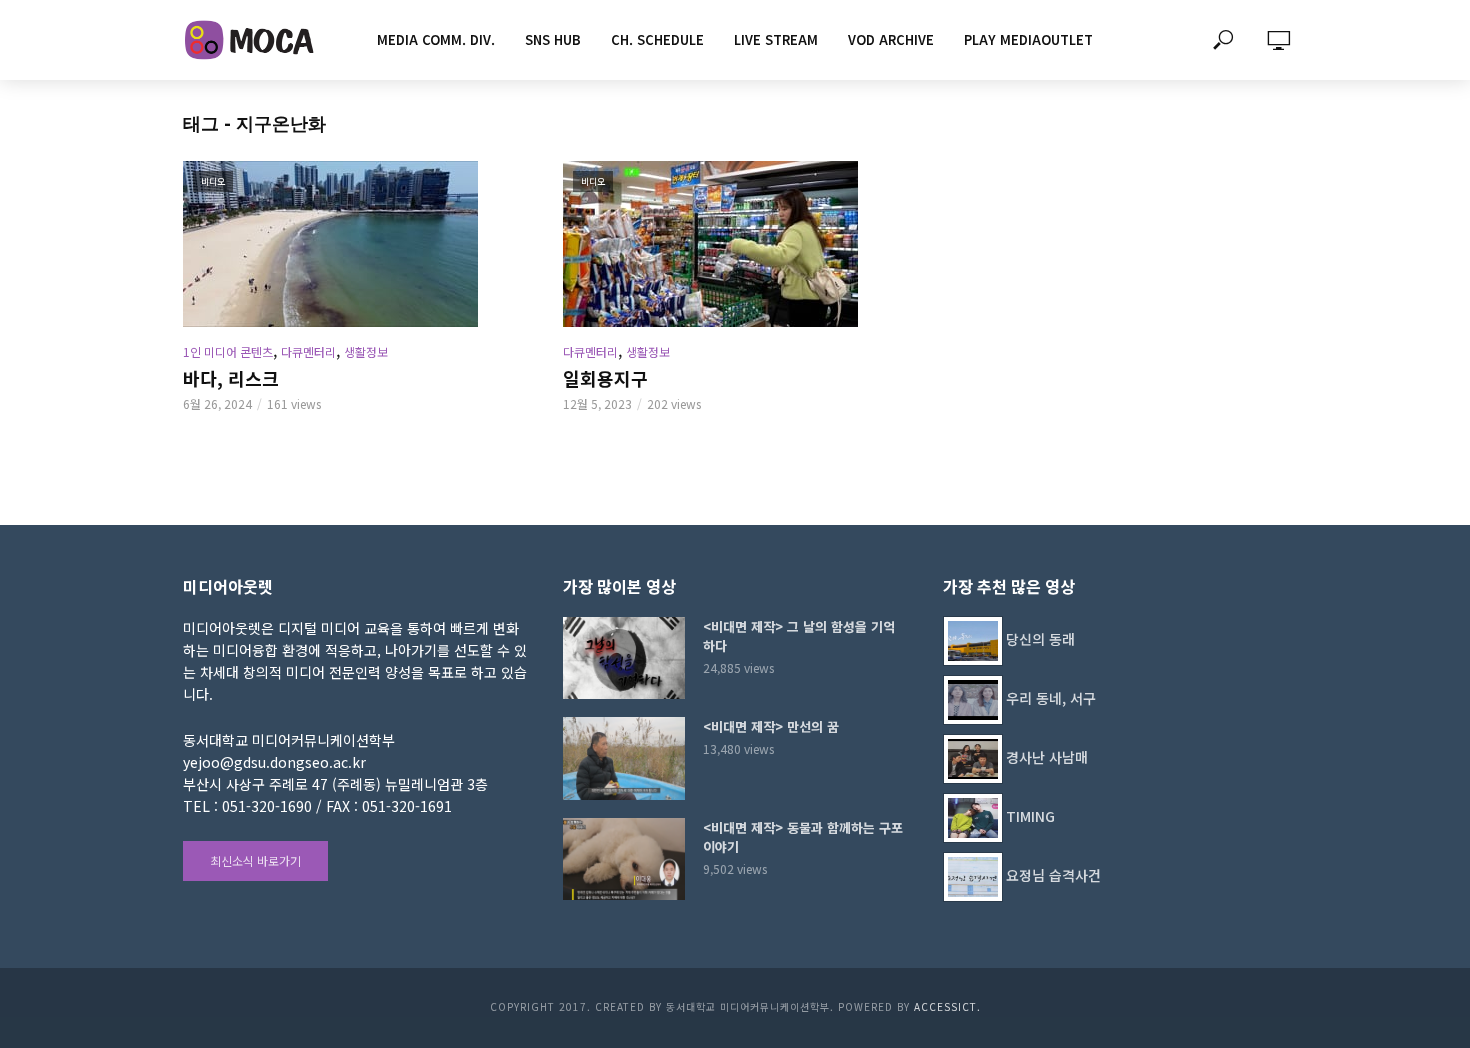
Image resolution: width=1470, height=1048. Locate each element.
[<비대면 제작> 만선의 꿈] (624, 758)
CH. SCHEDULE (657, 39)
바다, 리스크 (231, 378)
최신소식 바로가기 (255, 860)
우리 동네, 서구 (1051, 698)
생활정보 (366, 351)
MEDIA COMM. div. (436, 39)
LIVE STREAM (776, 39)
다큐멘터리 (308, 351)
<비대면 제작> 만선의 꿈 (771, 726)
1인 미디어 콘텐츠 (228, 351)
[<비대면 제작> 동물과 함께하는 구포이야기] (624, 859)
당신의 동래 (1040, 639)
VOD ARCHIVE (891, 39)
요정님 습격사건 (1053, 875)
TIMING (1030, 816)
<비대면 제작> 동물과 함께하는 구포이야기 (803, 837)
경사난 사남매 (1047, 757)
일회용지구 (605, 378)
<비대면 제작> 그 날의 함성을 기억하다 (799, 636)
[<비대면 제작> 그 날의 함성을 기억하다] (624, 658)
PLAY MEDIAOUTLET (1028, 39)
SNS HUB (553, 39)
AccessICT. (947, 1006)
